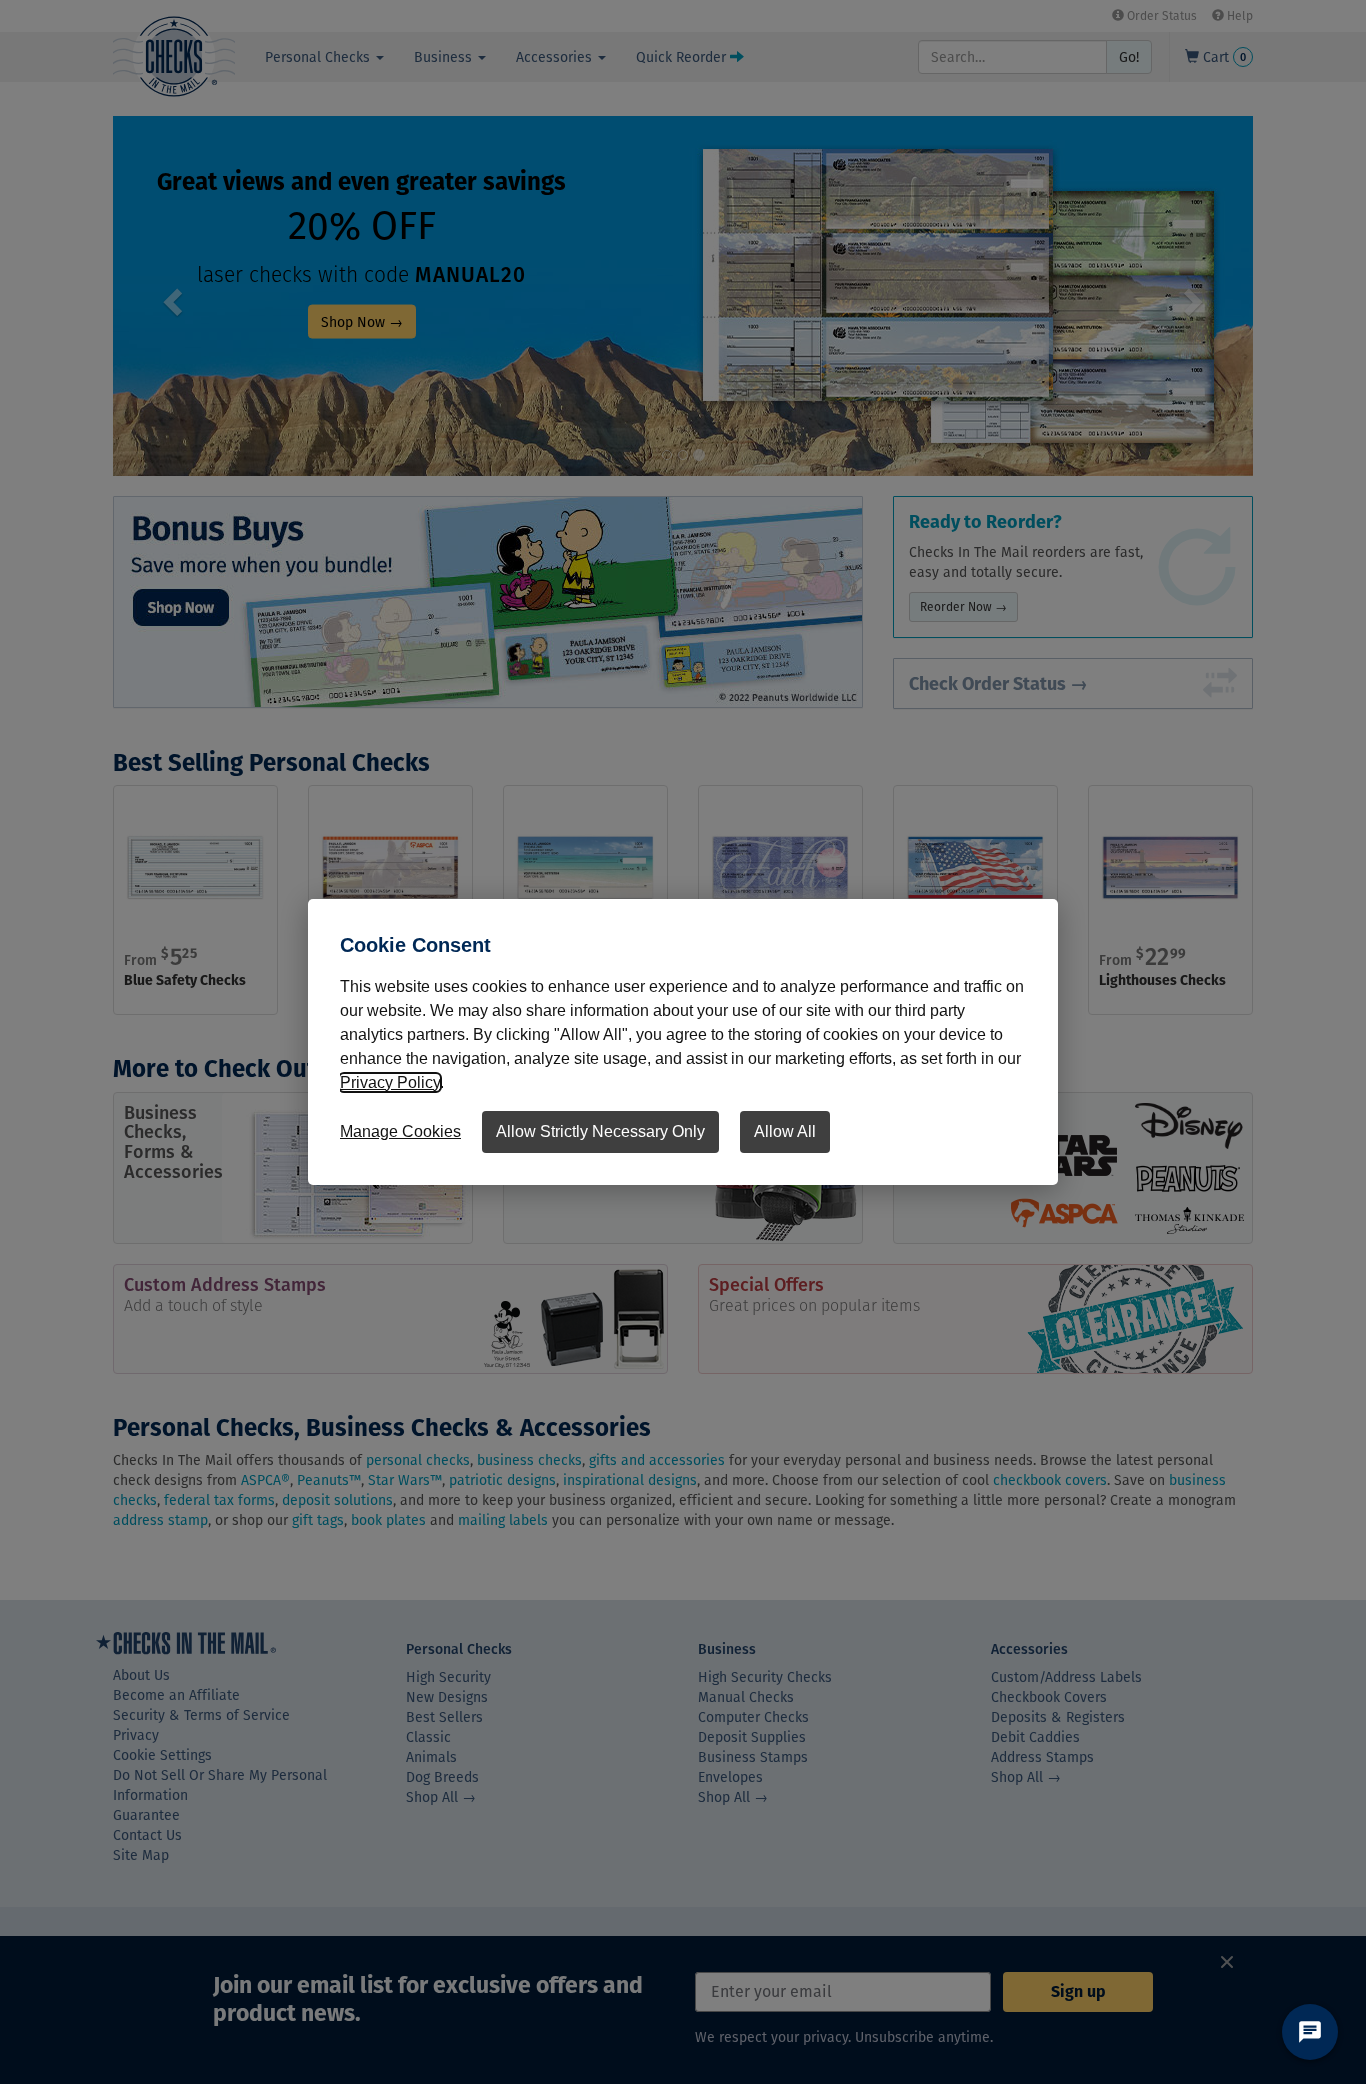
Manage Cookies (400, 1131)
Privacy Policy (390, 1082)
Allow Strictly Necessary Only (600, 1131)
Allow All (785, 1131)
